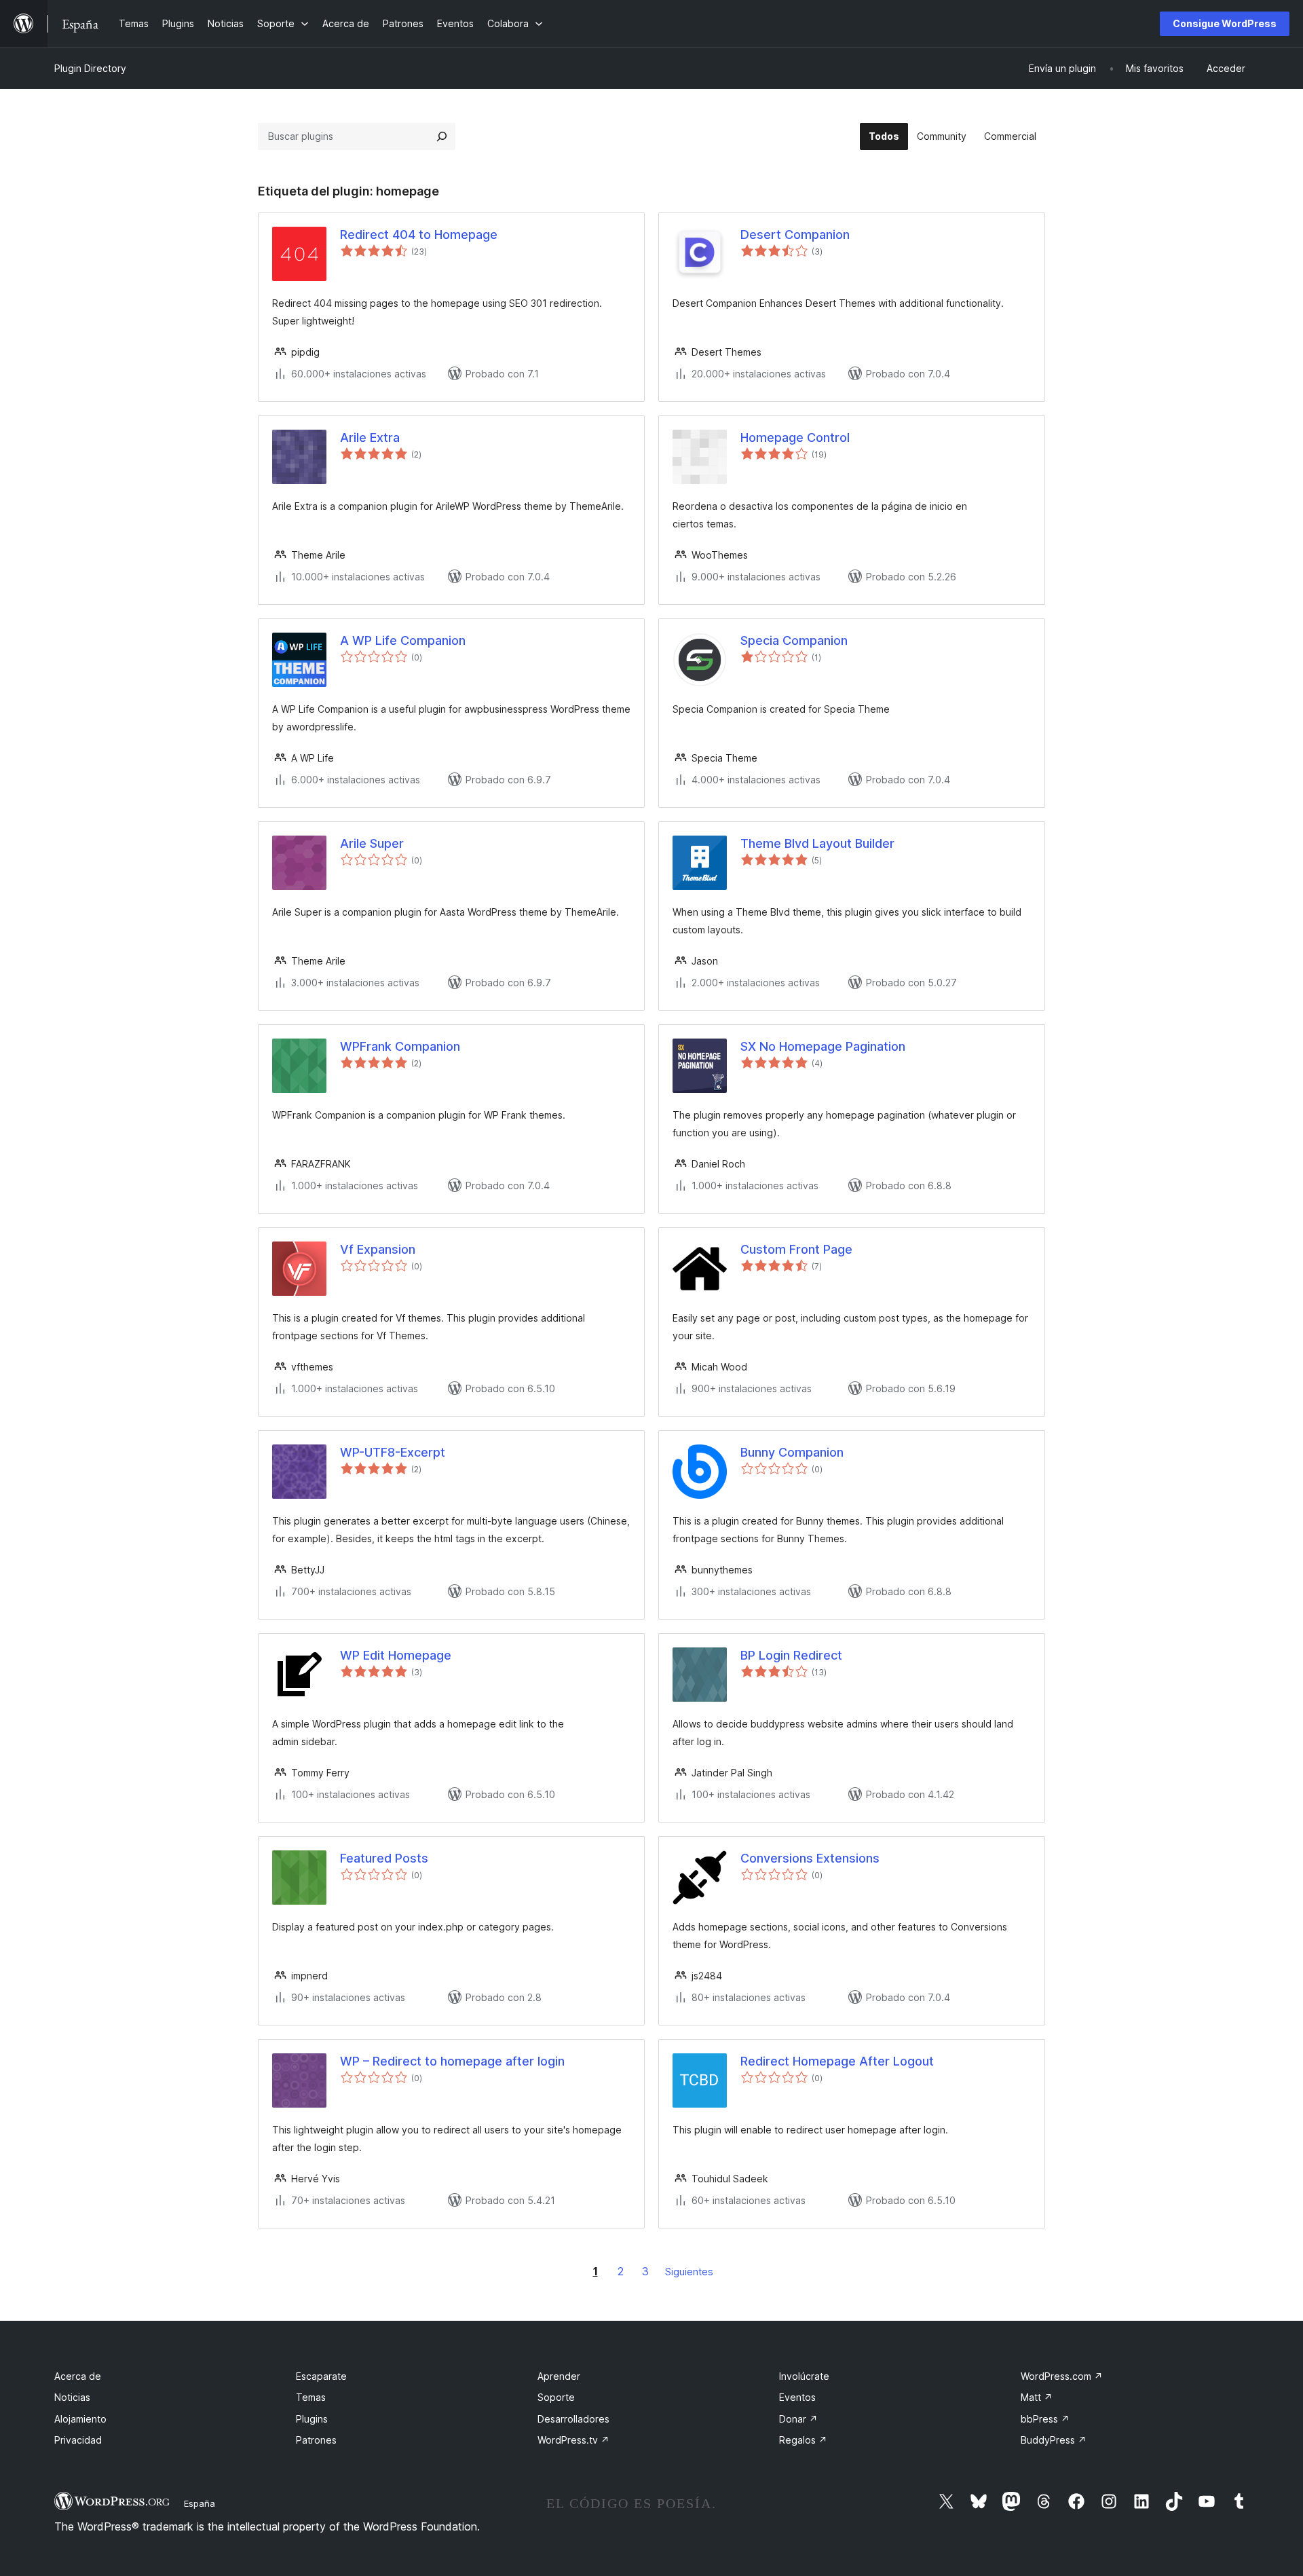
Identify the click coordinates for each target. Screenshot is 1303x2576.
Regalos (803, 2440)
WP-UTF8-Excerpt (393, 1452)
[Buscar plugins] (442, 136)
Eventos (797, 2397)
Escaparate (321, 2376)
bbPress (1045, 2419)
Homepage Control (795, 437)
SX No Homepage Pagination (823, 1046)
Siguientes (689, 2272)
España (200, 2503)
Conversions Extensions (810, 1858)
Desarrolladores (573, 2419)
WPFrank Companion (400, 1046)
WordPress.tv (573, 2440)
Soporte (556, 2397)
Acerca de (78, 2376)
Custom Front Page (796, 1249)
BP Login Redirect (791, 1655)
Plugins (312, 2419)
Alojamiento (80, 2419)
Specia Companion (794, 640)
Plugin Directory (90, 68)
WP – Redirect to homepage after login (452, 2061)
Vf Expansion (378, 1249)
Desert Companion (795, 235)
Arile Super (372, 843)
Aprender (559, 2376)
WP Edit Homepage (396, 1655)
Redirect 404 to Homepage (419, 235)
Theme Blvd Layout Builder (817, 843)
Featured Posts (384, 1858)
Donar (798, 2419)
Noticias (72, 2397)
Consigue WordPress (1225, 23)
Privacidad (78, 2440)
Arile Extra (370, 437)
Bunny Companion (792, 1452)
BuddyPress (1054, 2440)
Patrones (316, 2440)
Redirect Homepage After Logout (837, 2061)
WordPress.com (1062, 2376)
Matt (1037, 2397)
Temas (311, 2397)
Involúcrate (804, 2376)
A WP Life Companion (403, 640)
